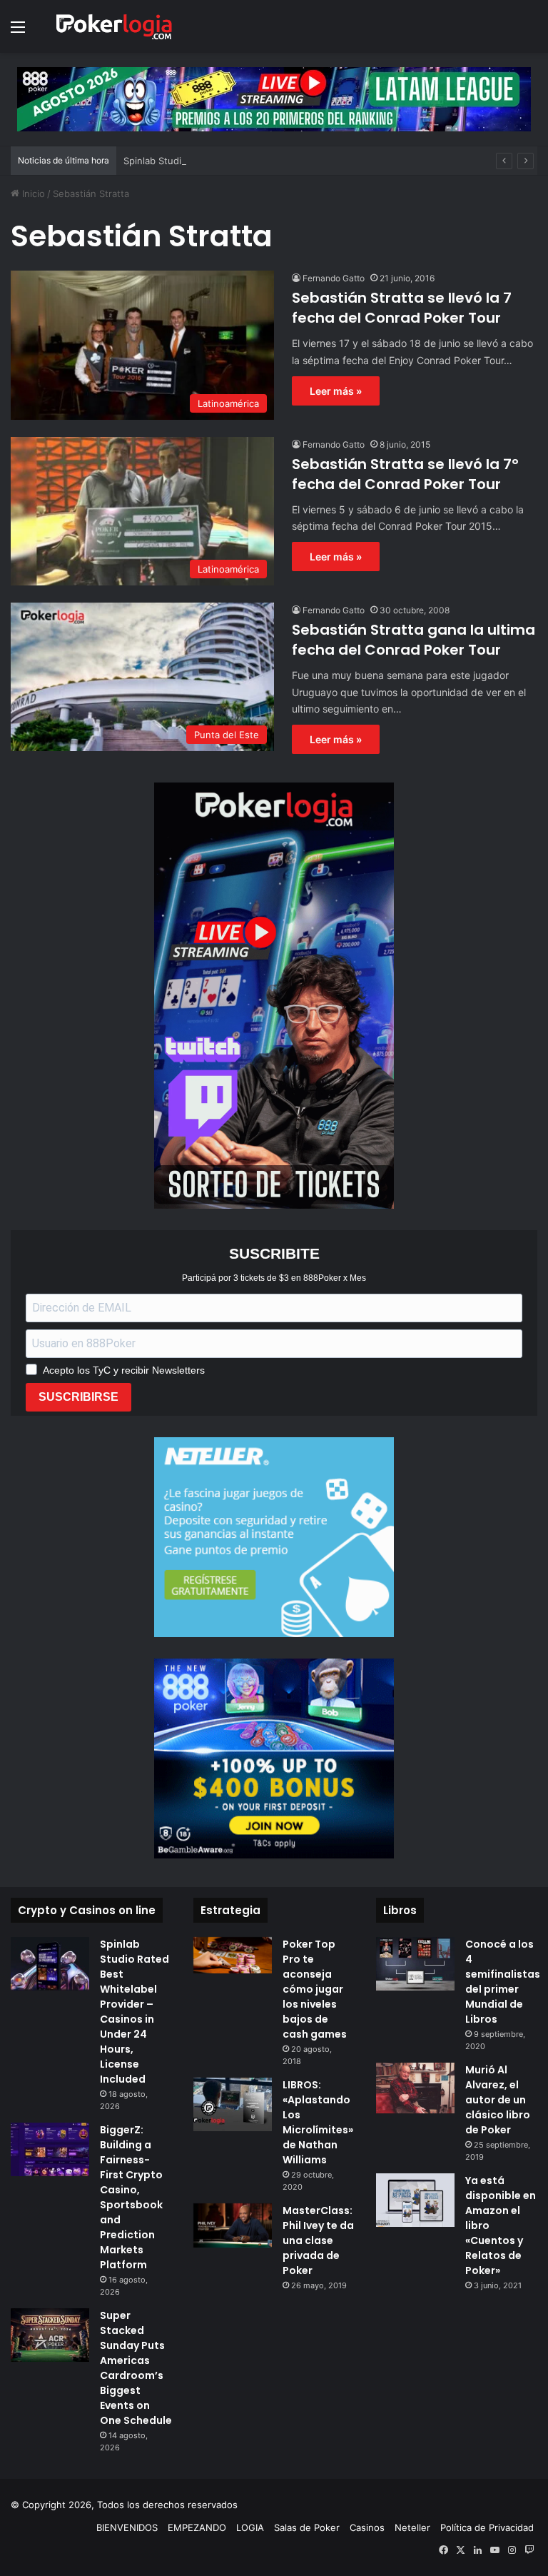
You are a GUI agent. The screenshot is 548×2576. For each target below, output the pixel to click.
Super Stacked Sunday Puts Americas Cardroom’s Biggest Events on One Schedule (136, 2368)
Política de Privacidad (487, 2527)
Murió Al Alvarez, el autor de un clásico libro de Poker (498, 2100)
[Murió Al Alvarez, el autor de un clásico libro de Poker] (415, 2088)
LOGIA (250, 2527)
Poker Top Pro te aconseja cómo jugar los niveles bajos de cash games (315, 1989)
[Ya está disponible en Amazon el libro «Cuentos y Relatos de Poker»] (415, 2200)
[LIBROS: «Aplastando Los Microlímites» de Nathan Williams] (233, 2104)
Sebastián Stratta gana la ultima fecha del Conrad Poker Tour (413, 640)
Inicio (32, 193)
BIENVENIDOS (127, 2527)
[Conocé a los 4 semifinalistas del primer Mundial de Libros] (415, 1964)
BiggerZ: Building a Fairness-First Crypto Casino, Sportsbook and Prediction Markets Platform (131, 2197)
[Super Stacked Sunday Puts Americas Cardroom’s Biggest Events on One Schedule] (50, 2335)
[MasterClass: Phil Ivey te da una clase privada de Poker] (233, 2225)
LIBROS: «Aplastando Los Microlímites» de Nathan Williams (318, 2122)
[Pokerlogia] (114, 26)
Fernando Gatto (334, 278)
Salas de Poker (307, 2527)
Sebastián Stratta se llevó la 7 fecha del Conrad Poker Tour (402, 308)
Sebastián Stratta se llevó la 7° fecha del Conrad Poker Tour (405, 474)
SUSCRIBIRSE (78, 1397)
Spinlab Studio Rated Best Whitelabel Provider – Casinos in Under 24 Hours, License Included (331, 161)
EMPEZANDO (197, 2527)
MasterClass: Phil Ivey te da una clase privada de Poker (318, 2240)
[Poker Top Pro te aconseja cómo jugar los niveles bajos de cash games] (233, 1955)
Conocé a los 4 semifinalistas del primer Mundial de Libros (503, 1982)
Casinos (367, 2527)
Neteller (412, 2527)
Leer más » (336, 391)
